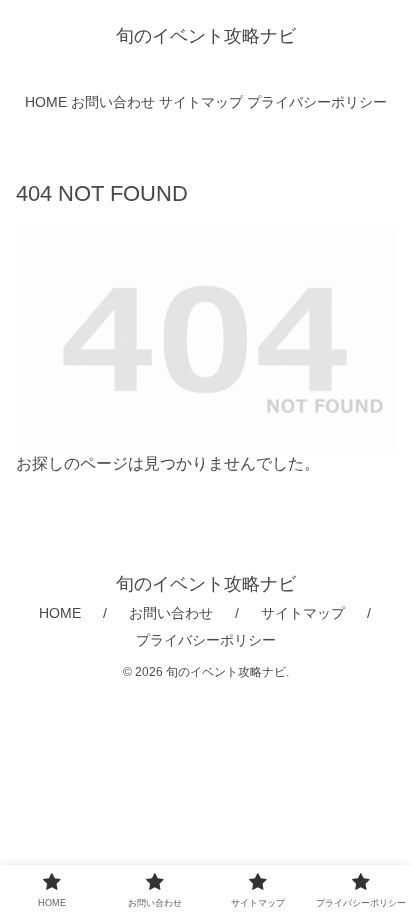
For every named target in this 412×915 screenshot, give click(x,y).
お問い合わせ (171, 613)
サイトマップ (303, 613)
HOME (60, 613)
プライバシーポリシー (206, 640)
